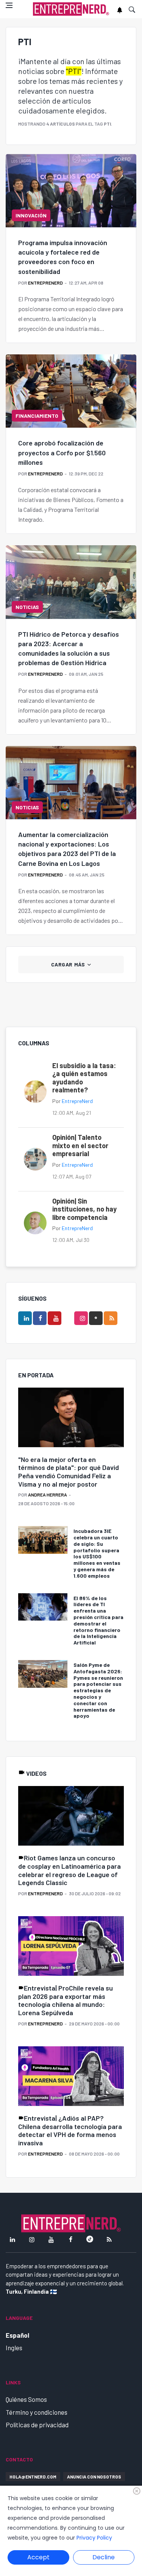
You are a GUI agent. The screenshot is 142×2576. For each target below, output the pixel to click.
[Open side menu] (9, 5)
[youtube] (55, 1318)
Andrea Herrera (48, 1495)
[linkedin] (25, 1318)
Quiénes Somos (26, 2399)
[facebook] (40, 1318)
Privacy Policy (94, 2538)
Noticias (27, 607)
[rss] (111, 1318)
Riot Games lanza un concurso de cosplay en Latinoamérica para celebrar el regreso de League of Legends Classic (69, 1870)
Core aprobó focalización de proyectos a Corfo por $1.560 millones (62, 452)
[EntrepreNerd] (71, 9)
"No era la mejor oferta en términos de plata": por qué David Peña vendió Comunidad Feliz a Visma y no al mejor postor (69, 1472)
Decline (104, 2557)
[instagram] (81, 1318)
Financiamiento (37, 416)
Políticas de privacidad (37, 2425)
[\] (71, 1418)
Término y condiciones (37, 2412)
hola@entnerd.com (33, 2477)
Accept (38, 2557)
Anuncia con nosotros (94, 2477)
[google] (96, 1318)
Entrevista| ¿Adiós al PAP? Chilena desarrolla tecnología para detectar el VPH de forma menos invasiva (70, 2130)
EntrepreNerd (45, 283)
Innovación (31, 215)
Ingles (14, 2348)
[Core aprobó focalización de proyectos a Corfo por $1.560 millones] (71, 391)
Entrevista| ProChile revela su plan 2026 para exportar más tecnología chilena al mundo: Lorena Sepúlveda (66, 2000)
